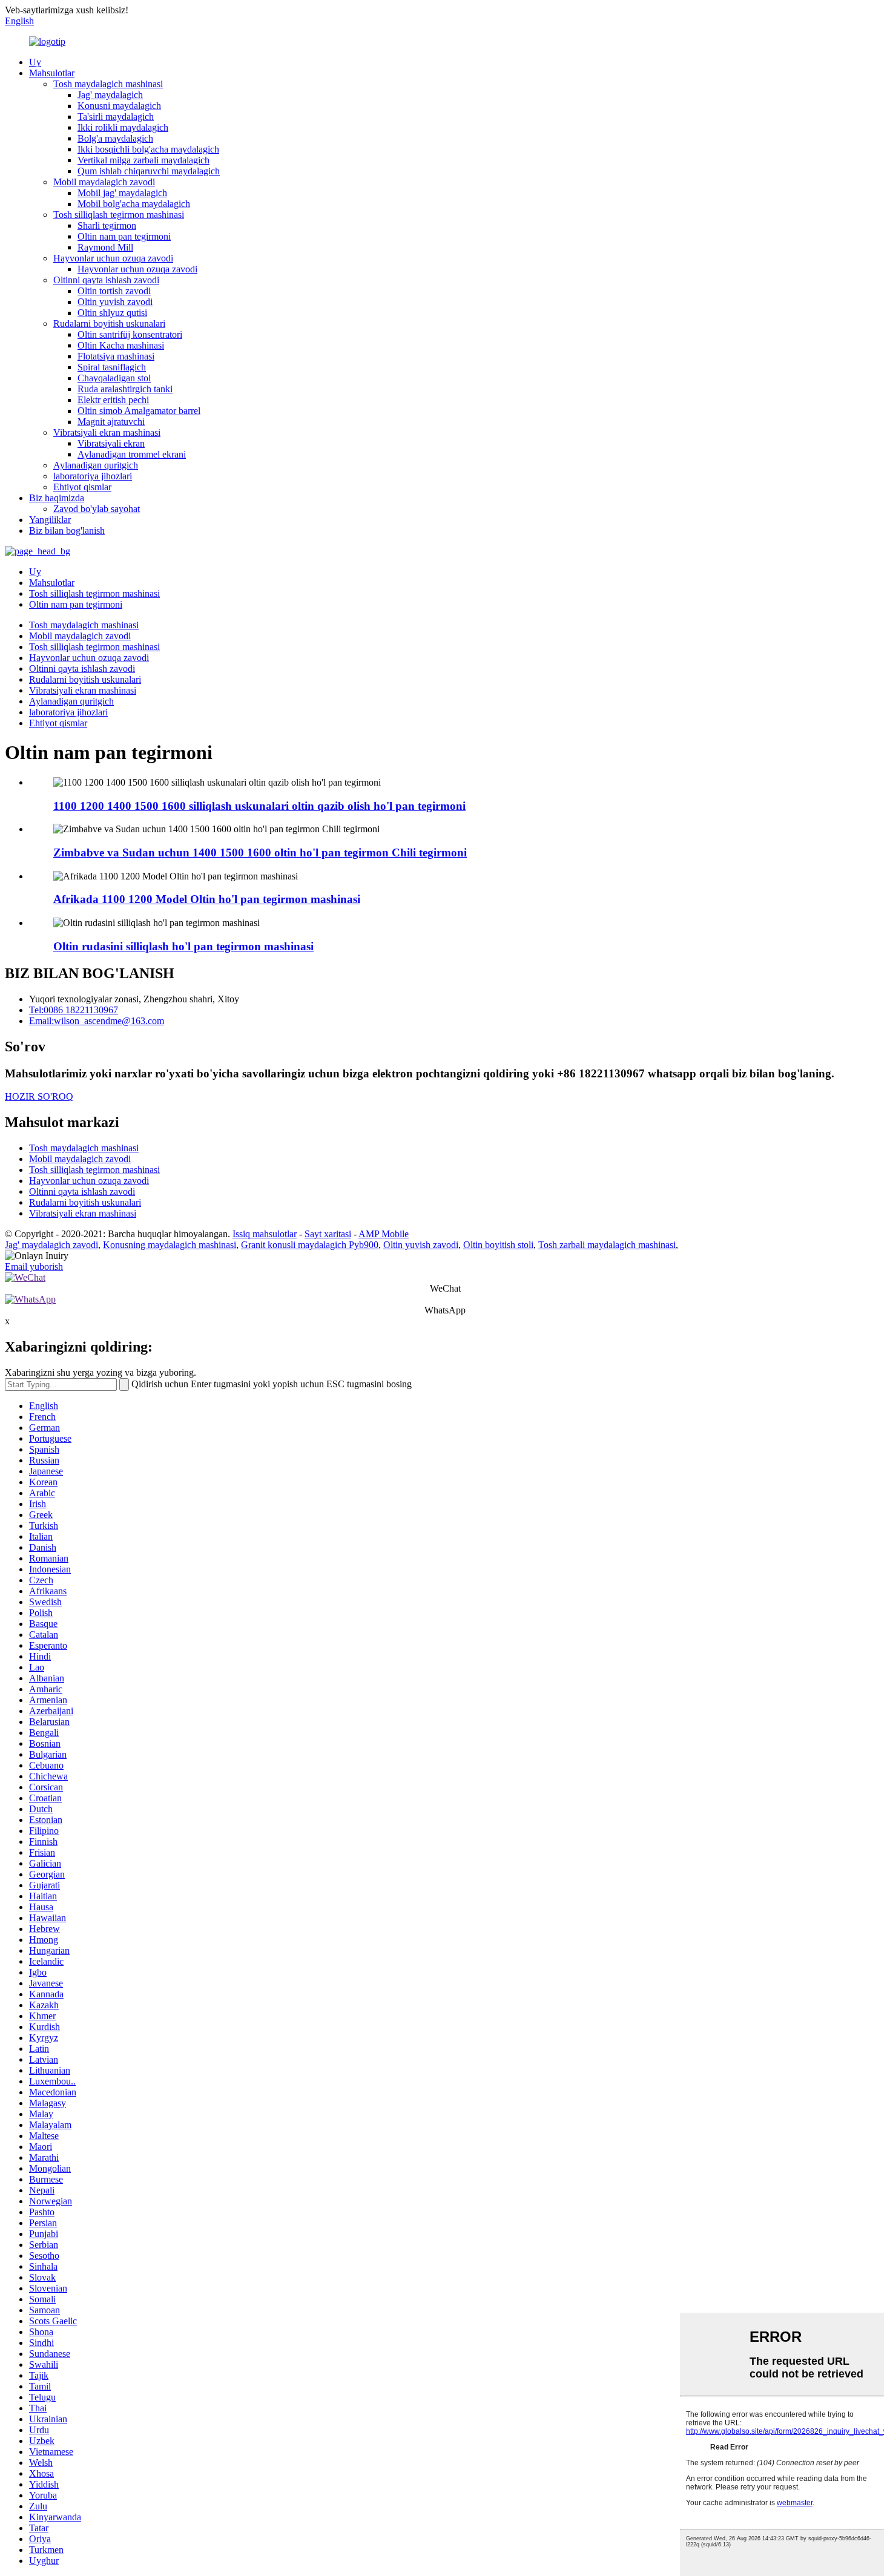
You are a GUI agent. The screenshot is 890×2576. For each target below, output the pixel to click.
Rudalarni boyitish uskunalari (109, 324)
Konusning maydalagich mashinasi (170, 1245)
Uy (35, 62)
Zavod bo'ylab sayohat (97, 509)
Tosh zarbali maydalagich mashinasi (607, 1245)
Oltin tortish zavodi (114, 291)
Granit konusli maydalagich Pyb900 (310, 1245)
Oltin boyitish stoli (498, 1245)
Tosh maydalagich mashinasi (108, 84)
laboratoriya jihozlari (93, 476)
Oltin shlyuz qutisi (112, 313)
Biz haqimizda (57, 498)
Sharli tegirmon (107, 225)
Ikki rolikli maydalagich (123, 127)
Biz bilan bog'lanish (67, 531)
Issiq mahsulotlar (265, 1234)
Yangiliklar (50, 520)
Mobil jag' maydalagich (122, 193)
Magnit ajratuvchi (111, 422)
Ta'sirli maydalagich (116, 117)
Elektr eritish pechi (113, 400)
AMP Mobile (384, 1234)
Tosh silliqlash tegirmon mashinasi (119, 215)
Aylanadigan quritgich (96, 465)
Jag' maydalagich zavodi (51, 1245)
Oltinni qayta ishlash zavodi (106, 280)
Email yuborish (34, 1267)
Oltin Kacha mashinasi (121, 345)
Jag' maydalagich (110, 95)
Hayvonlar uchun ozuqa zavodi (113, 258)
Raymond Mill (105, 247)
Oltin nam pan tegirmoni (124, 236)
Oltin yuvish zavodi (115, 302)
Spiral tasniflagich (112, 367)
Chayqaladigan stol (114, 378)
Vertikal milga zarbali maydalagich (143, 160)
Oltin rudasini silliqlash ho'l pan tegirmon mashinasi (183, 946)
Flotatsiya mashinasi (116, 356)
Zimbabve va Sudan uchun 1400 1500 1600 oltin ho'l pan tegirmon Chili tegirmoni (260, 853)
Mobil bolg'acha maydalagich (134, 204)
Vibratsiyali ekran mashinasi (107, 432)
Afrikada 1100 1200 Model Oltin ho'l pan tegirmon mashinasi (207, 899)
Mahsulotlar (52, 73)
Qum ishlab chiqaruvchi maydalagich (149, 171)
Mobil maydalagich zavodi (104, 182)
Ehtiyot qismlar (82, 487)
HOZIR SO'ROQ (39, 1096)
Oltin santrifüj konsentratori (130, 334)
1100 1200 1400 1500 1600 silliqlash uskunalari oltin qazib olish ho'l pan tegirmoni (259, 806)
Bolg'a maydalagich (115, 138)
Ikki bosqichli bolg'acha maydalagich (148, 149)
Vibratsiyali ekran (111, 443)
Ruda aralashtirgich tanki (125, 389)
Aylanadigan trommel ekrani (132, 454)
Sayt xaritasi (328, 1234)
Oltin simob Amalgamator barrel (139, 411)
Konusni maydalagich (119, 106)
